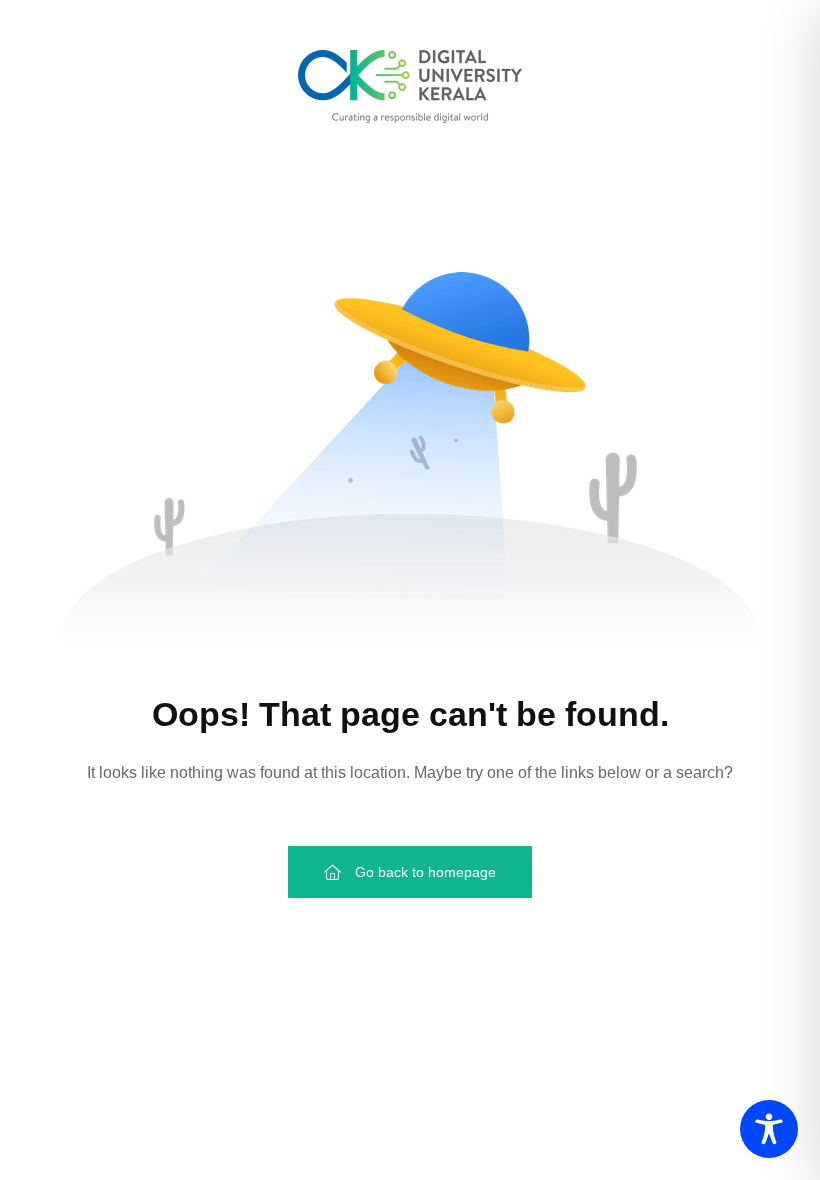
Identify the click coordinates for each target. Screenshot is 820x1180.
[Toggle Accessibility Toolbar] (769, 1129)
